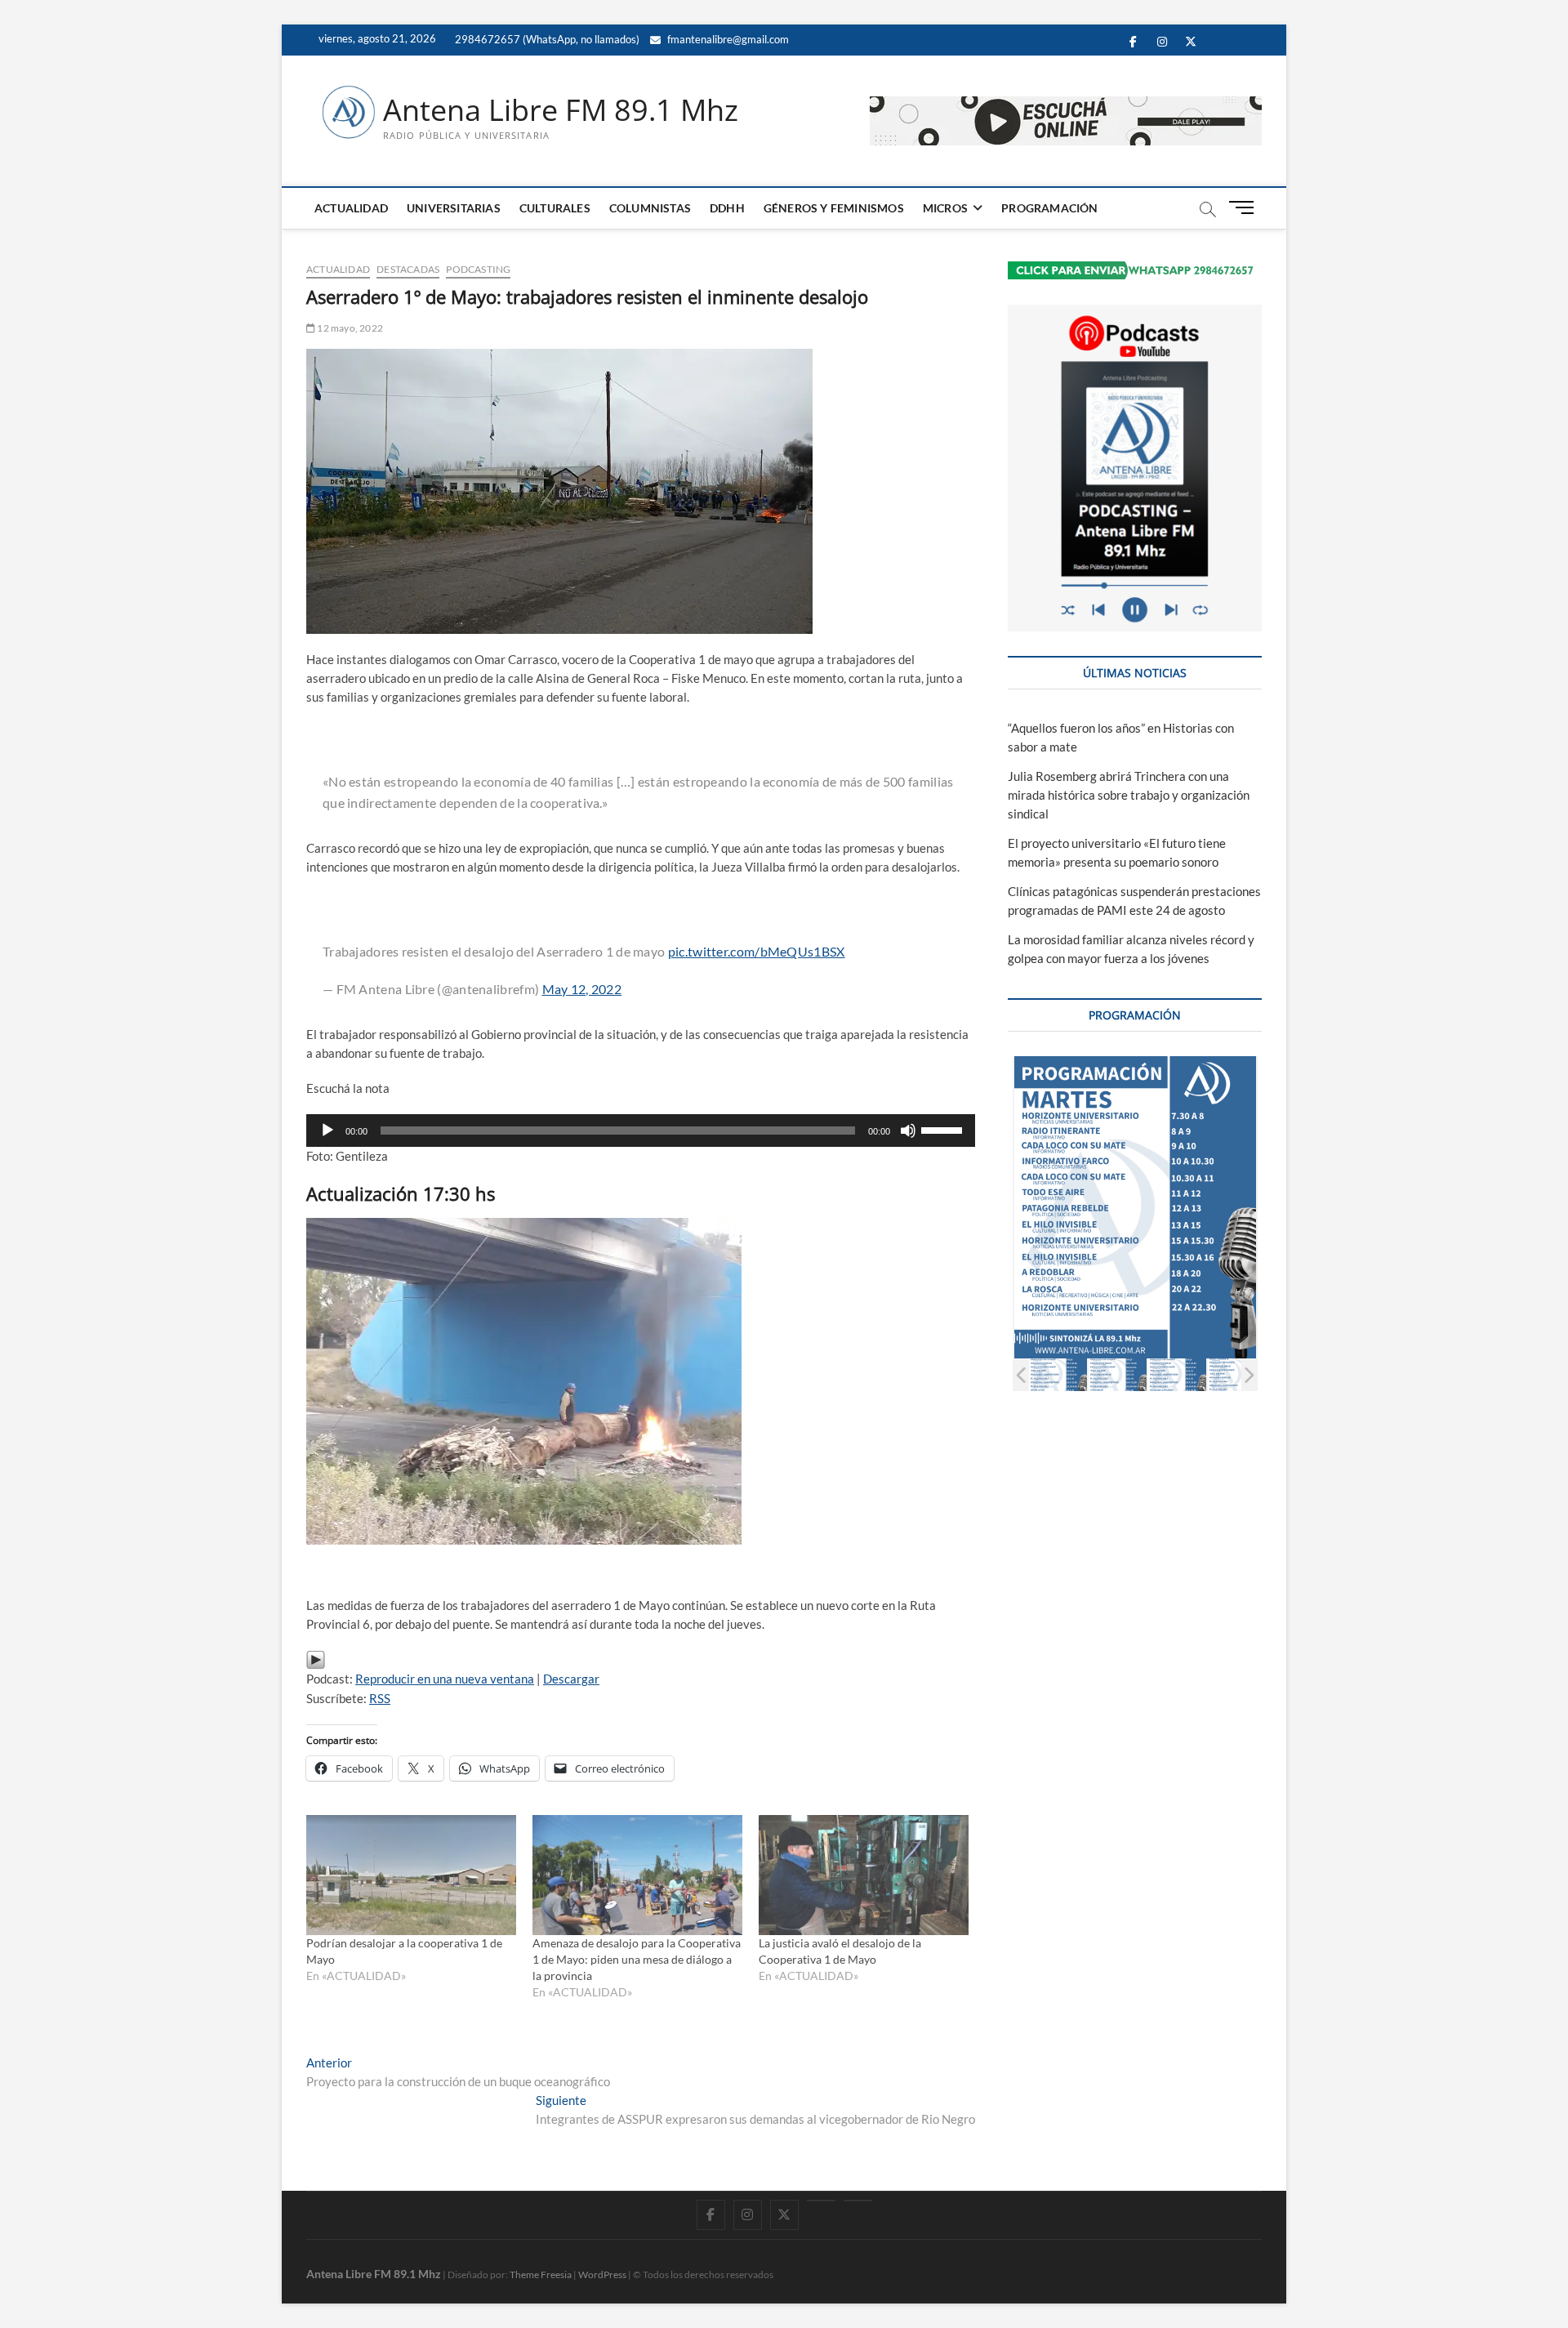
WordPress (602, 2274)
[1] (1058, 1374)
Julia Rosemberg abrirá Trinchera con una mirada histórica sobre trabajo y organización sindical (1129, 795)
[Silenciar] (908, 1131)
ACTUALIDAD (351, 208)
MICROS (945, 208)
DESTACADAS (408, 269)
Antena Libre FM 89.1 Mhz (561, 110)
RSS (380, 1698)
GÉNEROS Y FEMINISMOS (834, 208)
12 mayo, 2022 (349, 328)
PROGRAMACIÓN (1049, 208)
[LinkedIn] (821, 2201)
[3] (1177, 1374)
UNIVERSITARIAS (454, 208)
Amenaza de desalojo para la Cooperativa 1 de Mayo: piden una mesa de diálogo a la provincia (637, 1959)
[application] (641, 1131)
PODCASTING (478, 269)
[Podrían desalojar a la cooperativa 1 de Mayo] (411, 1875)
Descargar (571, 1679)
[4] (1237, 1374)
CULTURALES (555, 208)
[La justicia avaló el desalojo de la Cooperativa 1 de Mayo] (864, 1875)
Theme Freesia (541, 2274)
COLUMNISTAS (650, 208)
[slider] (944, 1129)
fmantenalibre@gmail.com (727, 39)
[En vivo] (858, 2201)
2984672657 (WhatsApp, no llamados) (546, 39)
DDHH (727, 208)
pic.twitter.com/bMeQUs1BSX (757, 951)
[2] (1118, 1374)
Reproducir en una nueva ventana (445, 1679)
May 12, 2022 (582, 989)
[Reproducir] (327, 1131)
